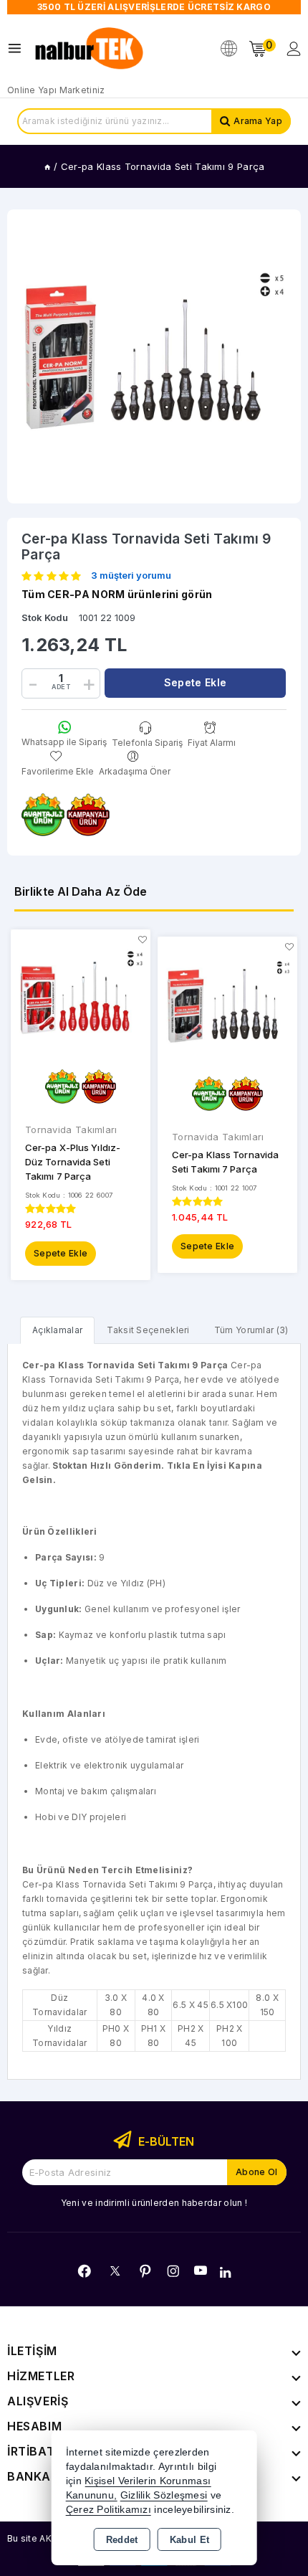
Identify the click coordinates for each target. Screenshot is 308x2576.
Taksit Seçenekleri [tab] (148, 1330)
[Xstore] (90, 49)
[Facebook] (85, 2271)
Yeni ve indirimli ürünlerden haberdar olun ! (154, 2203)
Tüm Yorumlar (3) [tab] (251, 1330)
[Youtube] (201, 2270)
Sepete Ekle (61, 1253)
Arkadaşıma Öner (135, 771)
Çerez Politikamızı (109, 2510)
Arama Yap (258, 121)
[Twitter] (115, 2271)
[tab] (57, 1330)
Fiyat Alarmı (212, 742)
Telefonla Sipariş (147, 742)
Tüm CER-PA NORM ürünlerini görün (117, 594)
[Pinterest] (145, 2271)
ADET (61, 687)
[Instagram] (173, 2271)
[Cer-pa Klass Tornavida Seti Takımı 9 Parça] (154, 356)
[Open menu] (18, 48)
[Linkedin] (225, 2273)
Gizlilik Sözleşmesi (164, 2495)
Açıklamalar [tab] (57, 1330)
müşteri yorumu (131, 576)
